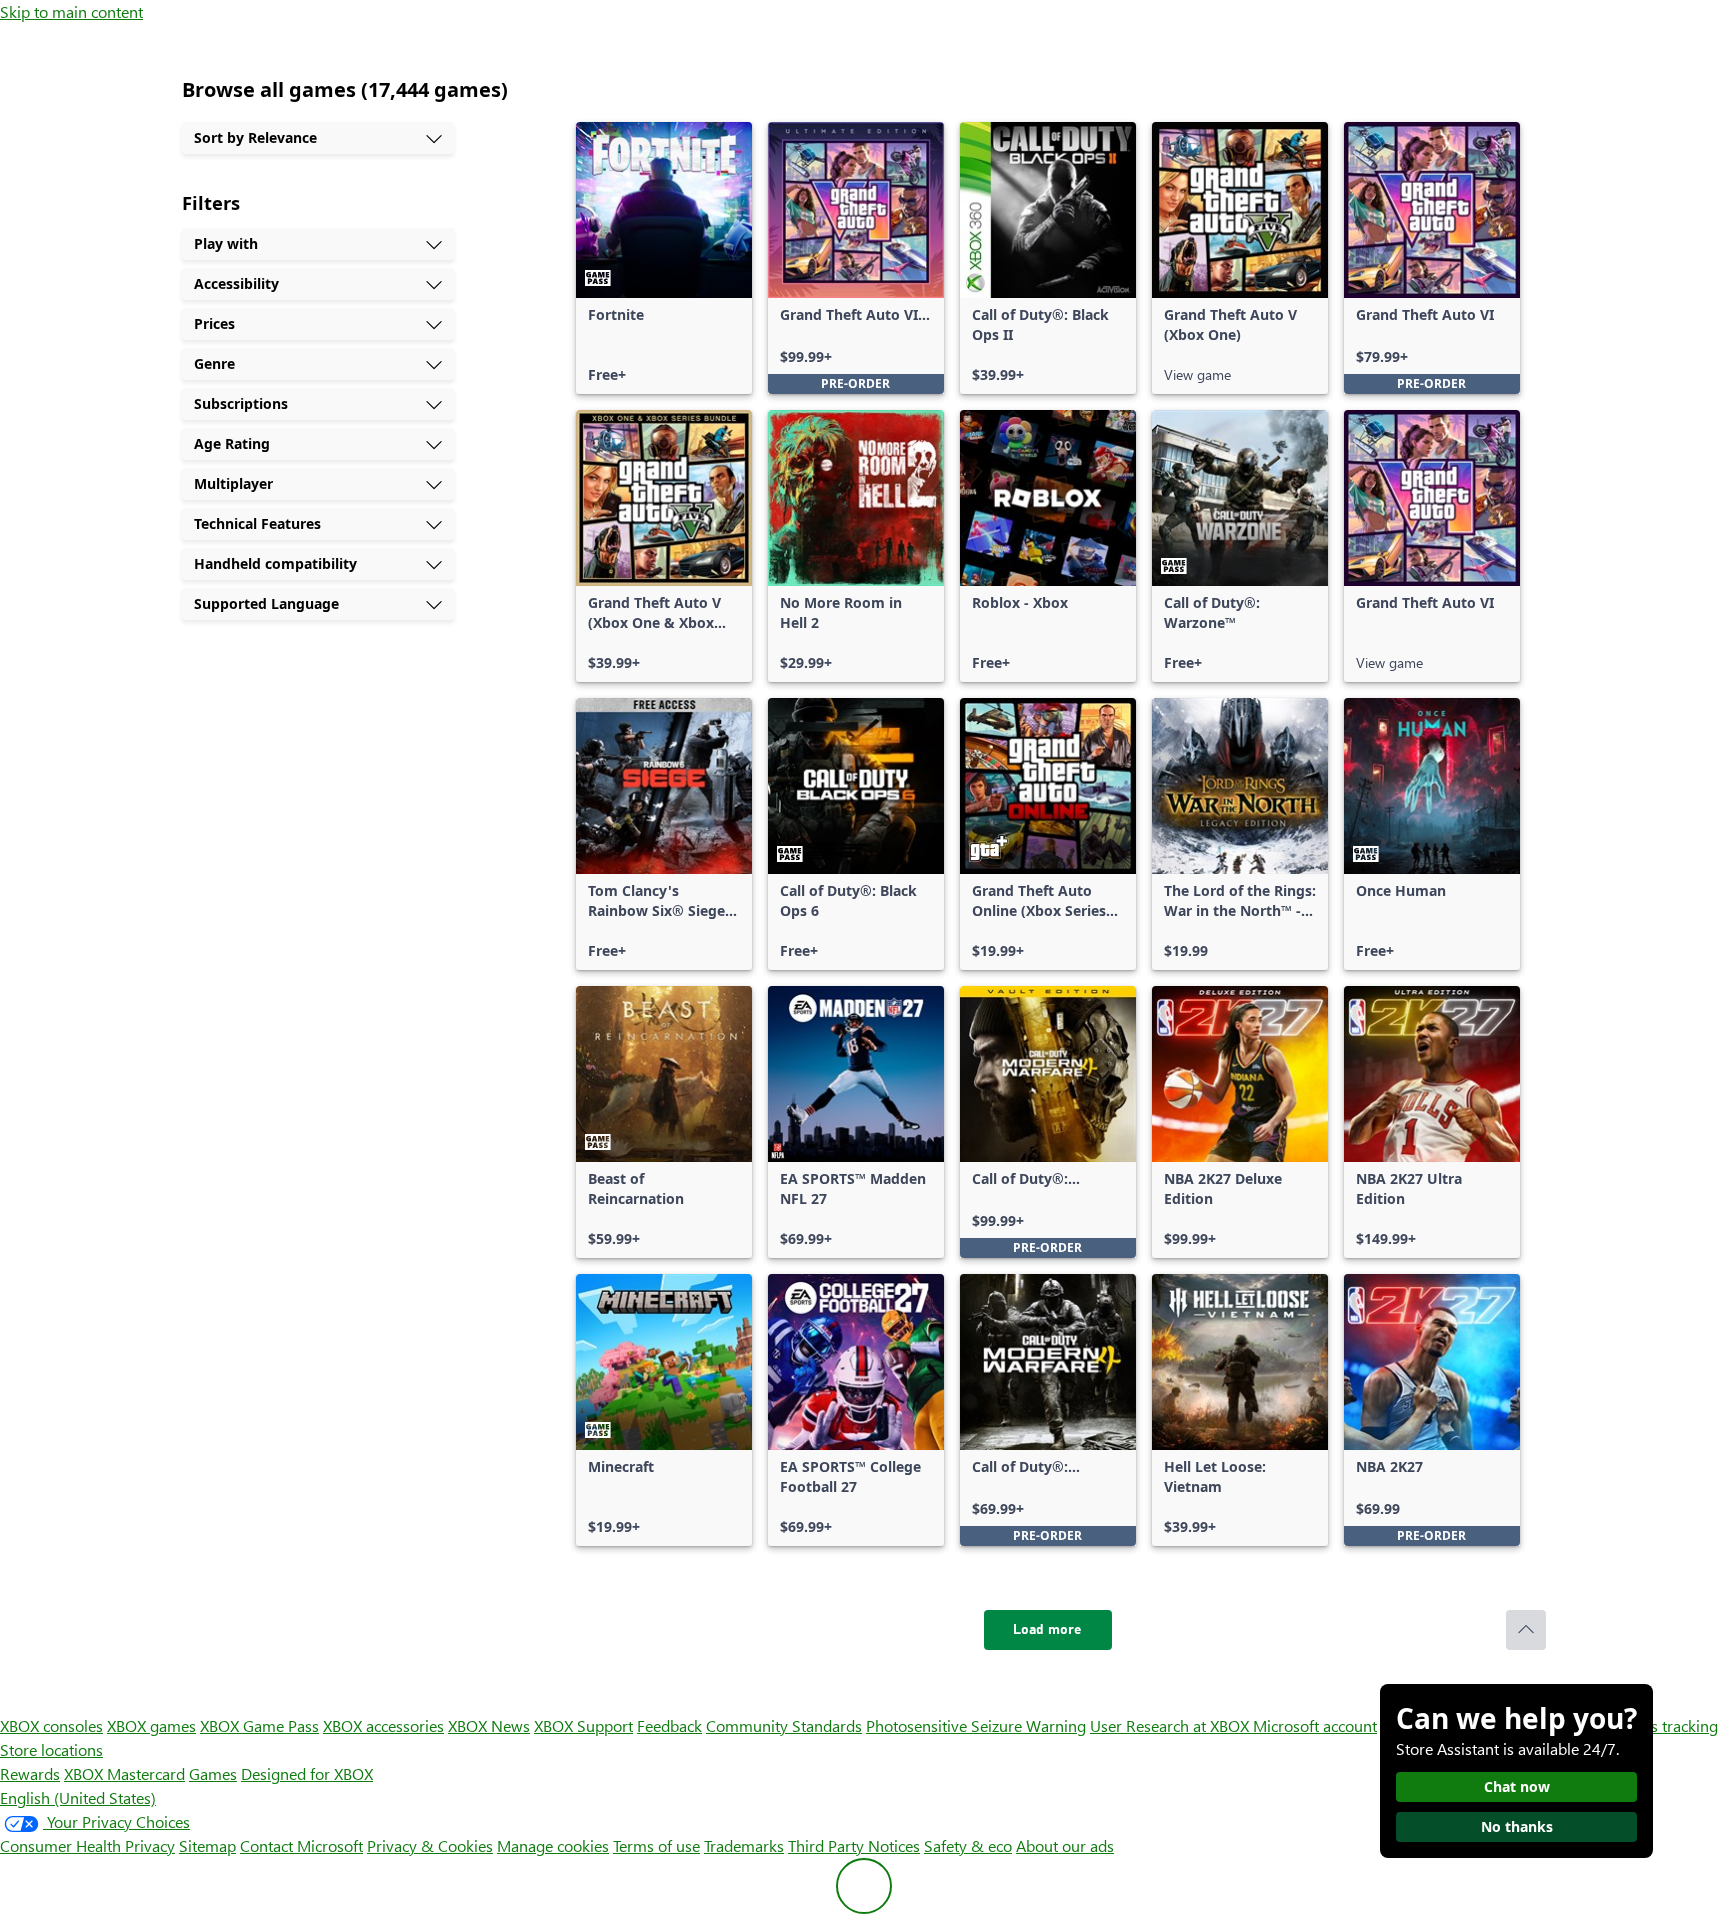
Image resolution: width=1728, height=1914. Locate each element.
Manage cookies (553, 1845)
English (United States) (78, 1797)
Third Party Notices (854, 1845)
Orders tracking (1664, 1725)
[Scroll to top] (1526, 1630)
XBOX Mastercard (124, 1773)
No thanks (1517, 1826)
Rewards (30, 1773)
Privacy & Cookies (430, 1845)
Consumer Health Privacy (87, 1845)
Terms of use (656, 1845)
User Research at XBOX (1171, 1725)
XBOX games (151, 1725)
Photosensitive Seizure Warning (976, 1725)
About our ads (1065, 1845)
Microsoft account (1315, 1725)
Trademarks (744, 1845)
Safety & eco (968, 1845)
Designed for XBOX (307, 1773)
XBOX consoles (51, 1725)
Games (213, 1773)
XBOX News (489, 1725)
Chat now (1517, 1786)
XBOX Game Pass (259, 1725)
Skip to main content (71, 11)
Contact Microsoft (301, 1845)
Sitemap (207, 1845)
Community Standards (784, 1725)
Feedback (669, 1725)
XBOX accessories (383, 1725)
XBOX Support (583, 1725)
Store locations (51, 1749)
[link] (664, 258)
